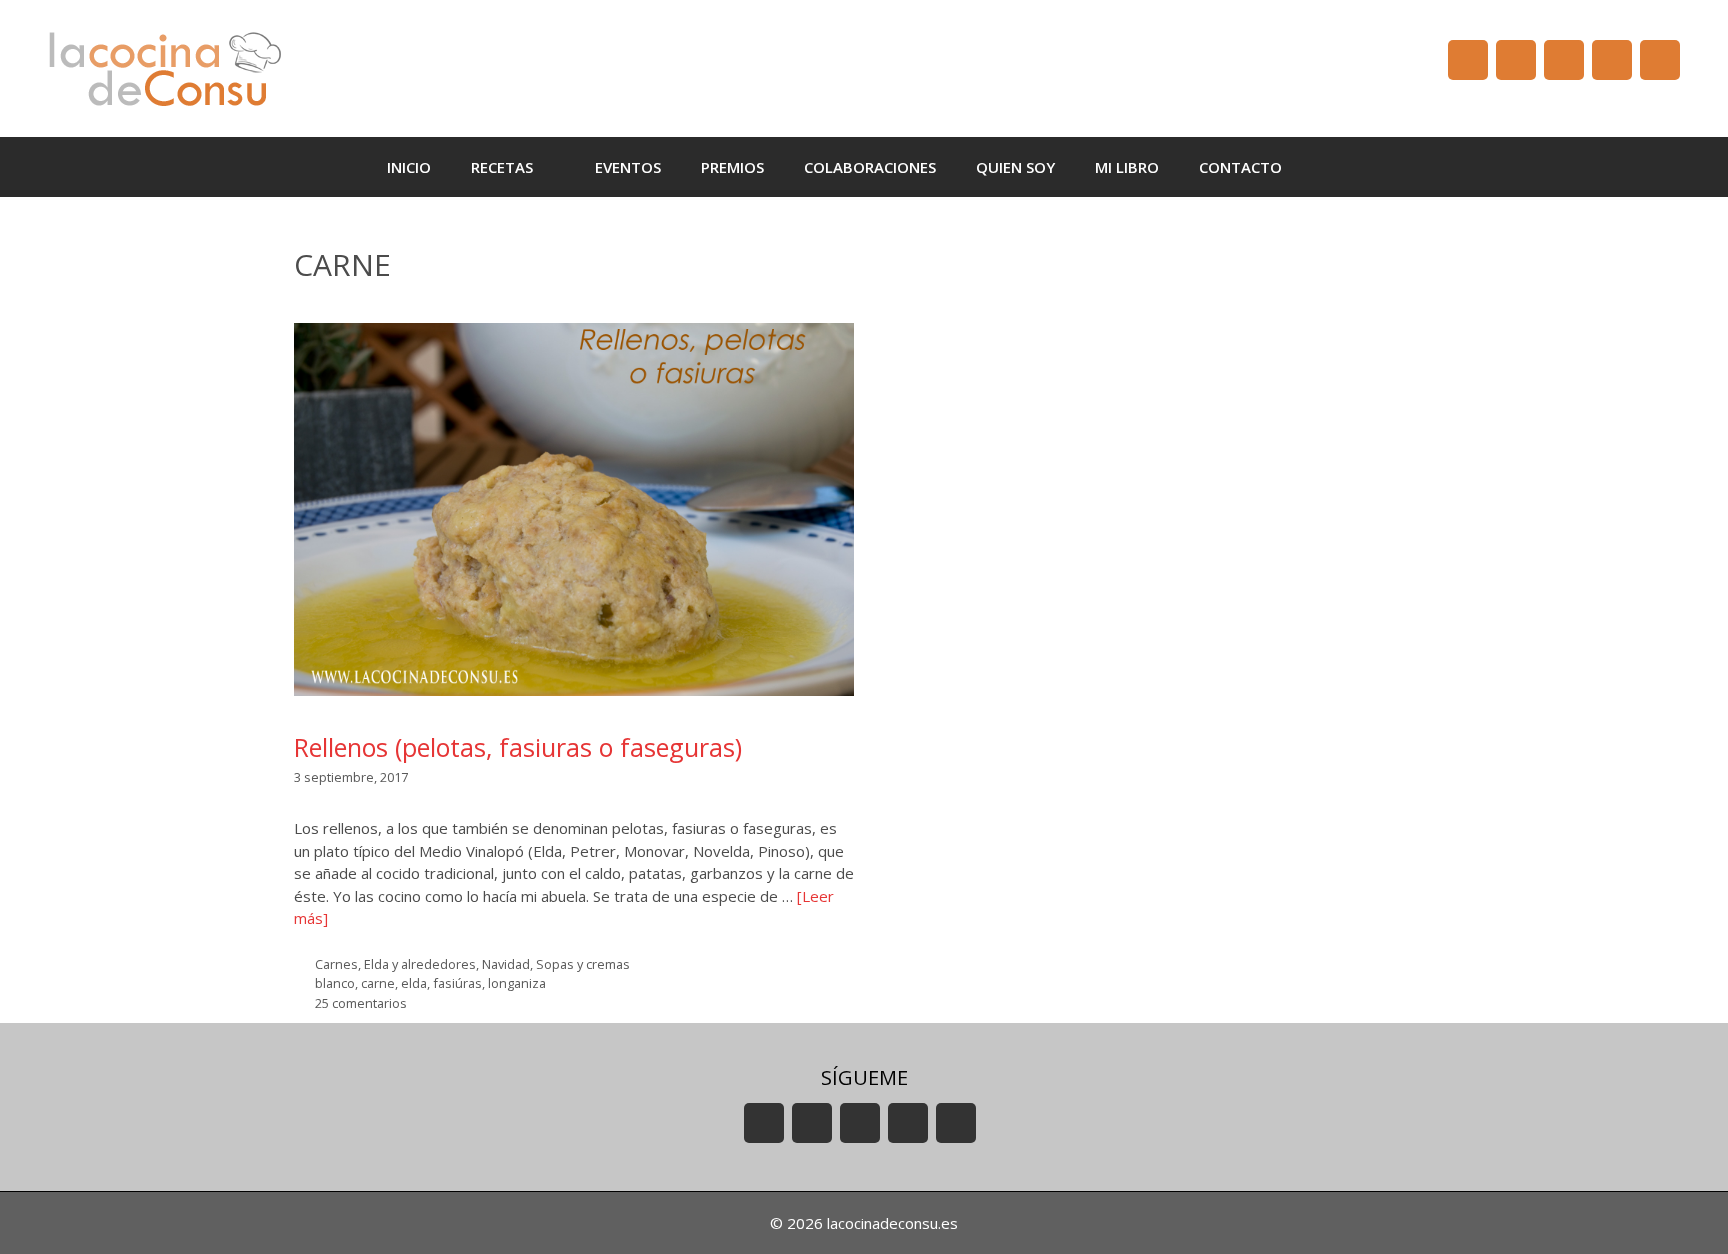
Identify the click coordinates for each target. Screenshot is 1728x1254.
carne (378, 983)
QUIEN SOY (1015, 167)
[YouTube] (1468, 60)
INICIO (409, 167)
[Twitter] (1564, 60)
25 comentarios (361, 1003)
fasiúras (457, 983)
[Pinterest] (1660, 60)
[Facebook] (1516, 60)
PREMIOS (732, 167)
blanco (335, 983)
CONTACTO (1240, 167)
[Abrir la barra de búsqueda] (1331, 167)
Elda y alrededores (420, 964)
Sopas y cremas (583, 964)
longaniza (517, 983)
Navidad (506, 964)
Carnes (336, 964)
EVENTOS (628, 167)
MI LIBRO (1127, 167)
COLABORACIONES (870, 167)
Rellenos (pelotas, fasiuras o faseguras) (518, 747)
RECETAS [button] (502, 167)
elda (414, 983)
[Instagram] (1612, 60)
